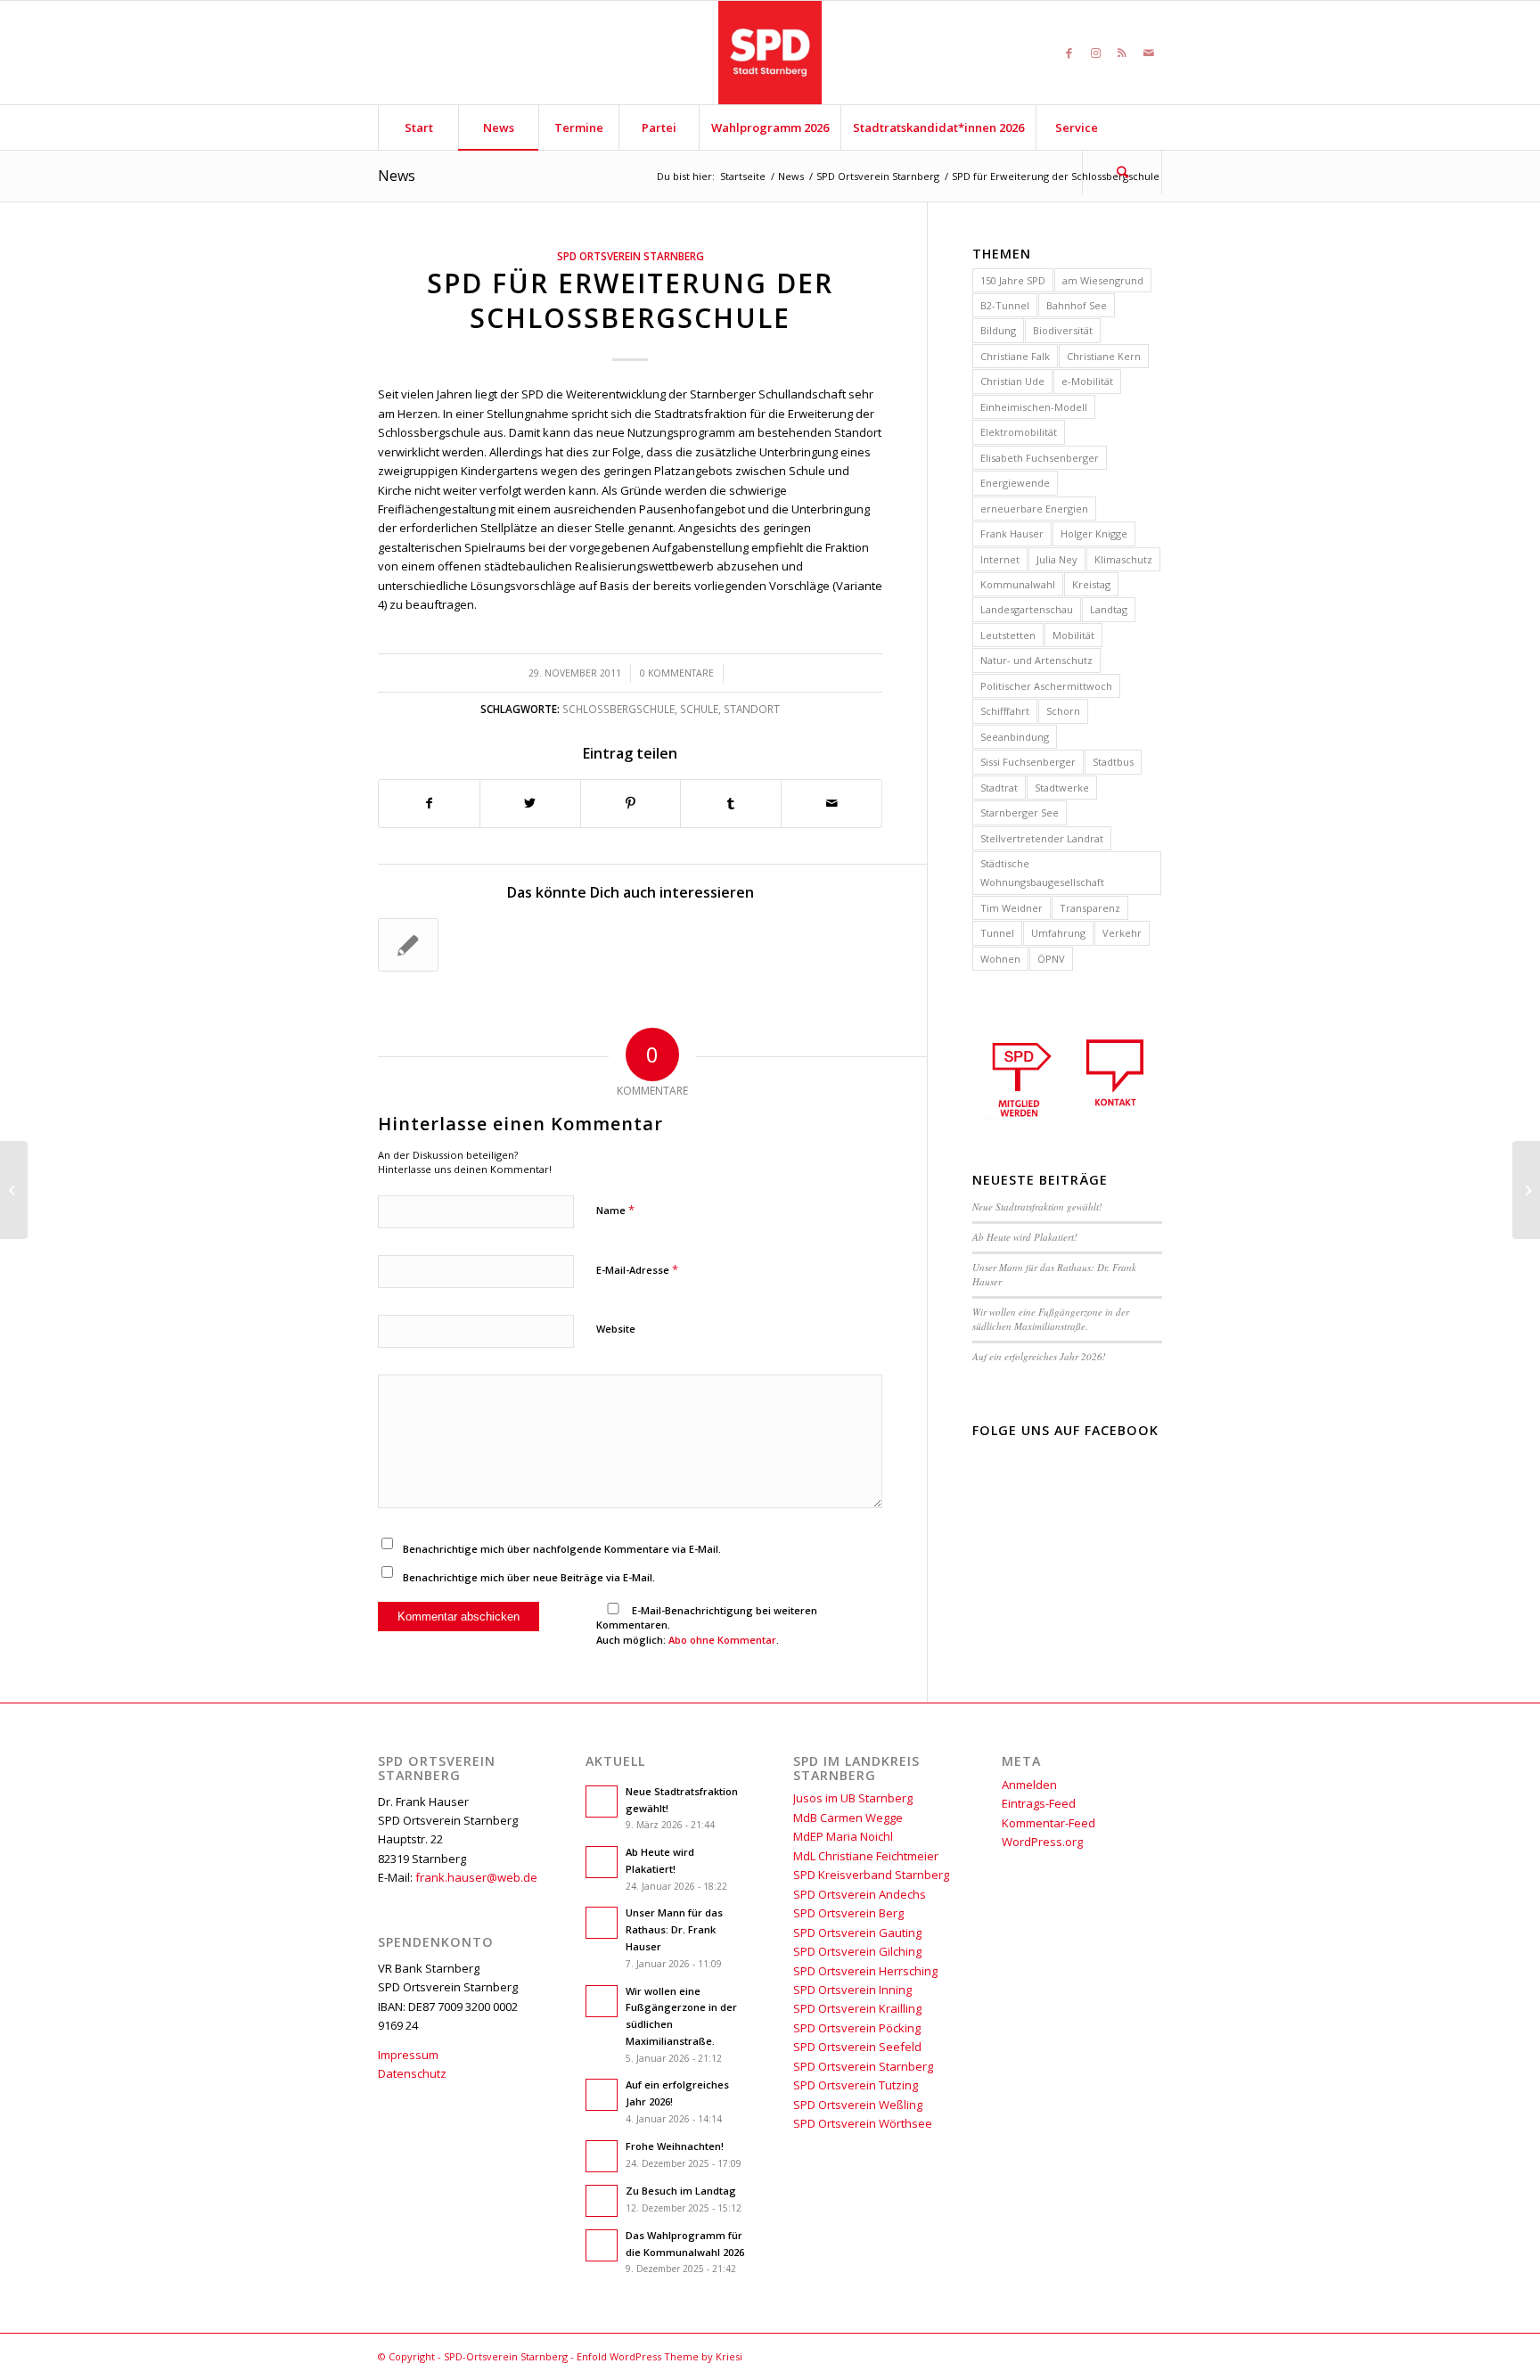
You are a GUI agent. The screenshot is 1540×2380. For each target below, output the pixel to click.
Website (616, 1329)
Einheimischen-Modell (1034, 407)
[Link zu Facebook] (1069, 53)
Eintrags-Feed (1039, 1803)
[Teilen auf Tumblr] (731, 803)
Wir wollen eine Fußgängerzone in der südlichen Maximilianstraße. (1051, 1319)
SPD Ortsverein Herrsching (865, 1971)
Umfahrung (1058, 933)
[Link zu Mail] (1149, 53)
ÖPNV (1051, 959)
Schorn (1063, 711)
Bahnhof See (1077, 305)
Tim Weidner (1012, 908)
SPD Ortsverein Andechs (860, 1894)
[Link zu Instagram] (1095, 53)
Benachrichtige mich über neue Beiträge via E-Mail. (529, 1577)
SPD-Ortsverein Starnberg (506, 2356)
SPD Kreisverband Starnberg (871, 1875)
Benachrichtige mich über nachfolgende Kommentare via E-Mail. (562, 1549)
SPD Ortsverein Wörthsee (863, 2123)
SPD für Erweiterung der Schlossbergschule (630, 300)
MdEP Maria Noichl (843, 1836)
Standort (752, 709)
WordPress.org (1042, 1842)
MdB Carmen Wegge (848, 1818)
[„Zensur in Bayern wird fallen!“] (408, 945)
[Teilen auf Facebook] (429, 803)
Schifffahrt (1005, 711)
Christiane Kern (1104, 356)
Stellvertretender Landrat (1042, 838)
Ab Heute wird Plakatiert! (1025, 1237)
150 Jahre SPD (1013, 280)
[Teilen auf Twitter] (530, 803)
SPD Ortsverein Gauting (857, 1933)
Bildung (998, 330)
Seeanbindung (1015, 737)
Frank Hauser (1012, 533)
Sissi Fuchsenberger (1028, 762)
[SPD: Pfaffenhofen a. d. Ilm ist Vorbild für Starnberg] (14, 1190)
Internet (1000, 559)
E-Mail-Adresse (637, 1269)
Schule (699, 709)
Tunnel (997, 933)
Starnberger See (1020, 812)
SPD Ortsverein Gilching (857, 1951)
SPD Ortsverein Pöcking (857, 2028)
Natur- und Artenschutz (1036, 660)
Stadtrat (999, 788)
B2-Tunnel (1005, 305)
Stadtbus (1113, 762)
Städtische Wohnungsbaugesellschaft (1042, 873)
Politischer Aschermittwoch (1046, 686)
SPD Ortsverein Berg (848, 1913)
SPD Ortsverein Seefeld (857, 2047)
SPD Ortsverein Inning (852, 1990)
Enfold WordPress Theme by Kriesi (659, 2356)
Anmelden (1029, 1785)
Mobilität (1073, 635)
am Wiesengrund (1103, 280)
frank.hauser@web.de (476, 1877)
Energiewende (1015, 483)
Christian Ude (1012, 381)
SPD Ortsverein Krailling (857, 2008)
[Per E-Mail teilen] (831, 803)
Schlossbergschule (618, 709)
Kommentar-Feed (1049, 1823)
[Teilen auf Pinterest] (631, 803)
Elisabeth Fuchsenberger (1040, 458)
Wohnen (1000, 959)
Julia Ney (1057, 559)
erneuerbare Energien (1034, 509)
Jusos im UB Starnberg (853, 1798)
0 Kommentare (677, 673)
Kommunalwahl (1018, 584)
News (397, 176)
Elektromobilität (1019, 432)
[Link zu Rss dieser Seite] (1122, 53)
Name (615, 1210)
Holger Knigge (1094, 533)
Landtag (1109, 609)
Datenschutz (412, 2073)
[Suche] (1122, 172)
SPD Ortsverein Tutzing (856, 2085)
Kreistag (1091, 584)
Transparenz (1090, 908)
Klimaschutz (1123, 559)
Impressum (408, 2055)
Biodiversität (1063, 330)
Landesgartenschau (1027, 609)
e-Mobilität (1087, 381)
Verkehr (1122, 933)
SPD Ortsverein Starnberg (631, 256)
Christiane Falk (1015, 356)
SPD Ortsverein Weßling (858, 2105)
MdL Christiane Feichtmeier (866, 1856)
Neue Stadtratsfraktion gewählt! (1037, 1206)
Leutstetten (1008, 635)
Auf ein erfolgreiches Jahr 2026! (1039, 1356)
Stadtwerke (1062, 788)
